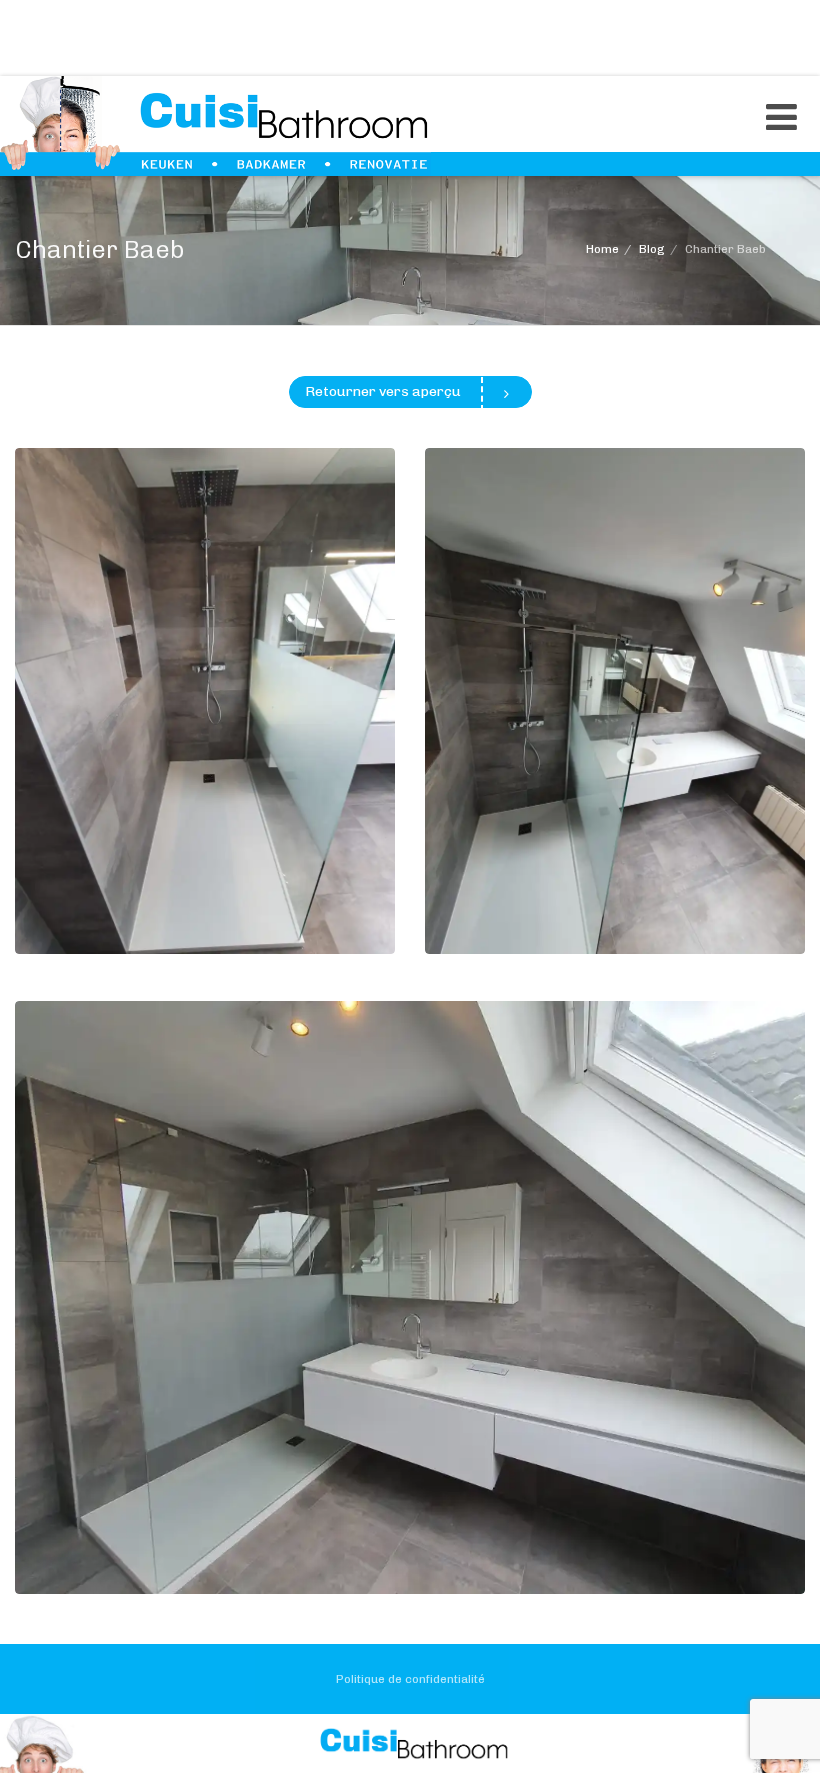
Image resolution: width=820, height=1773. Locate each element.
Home (602, 249)
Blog (652, 249)
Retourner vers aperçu (383, 391)
